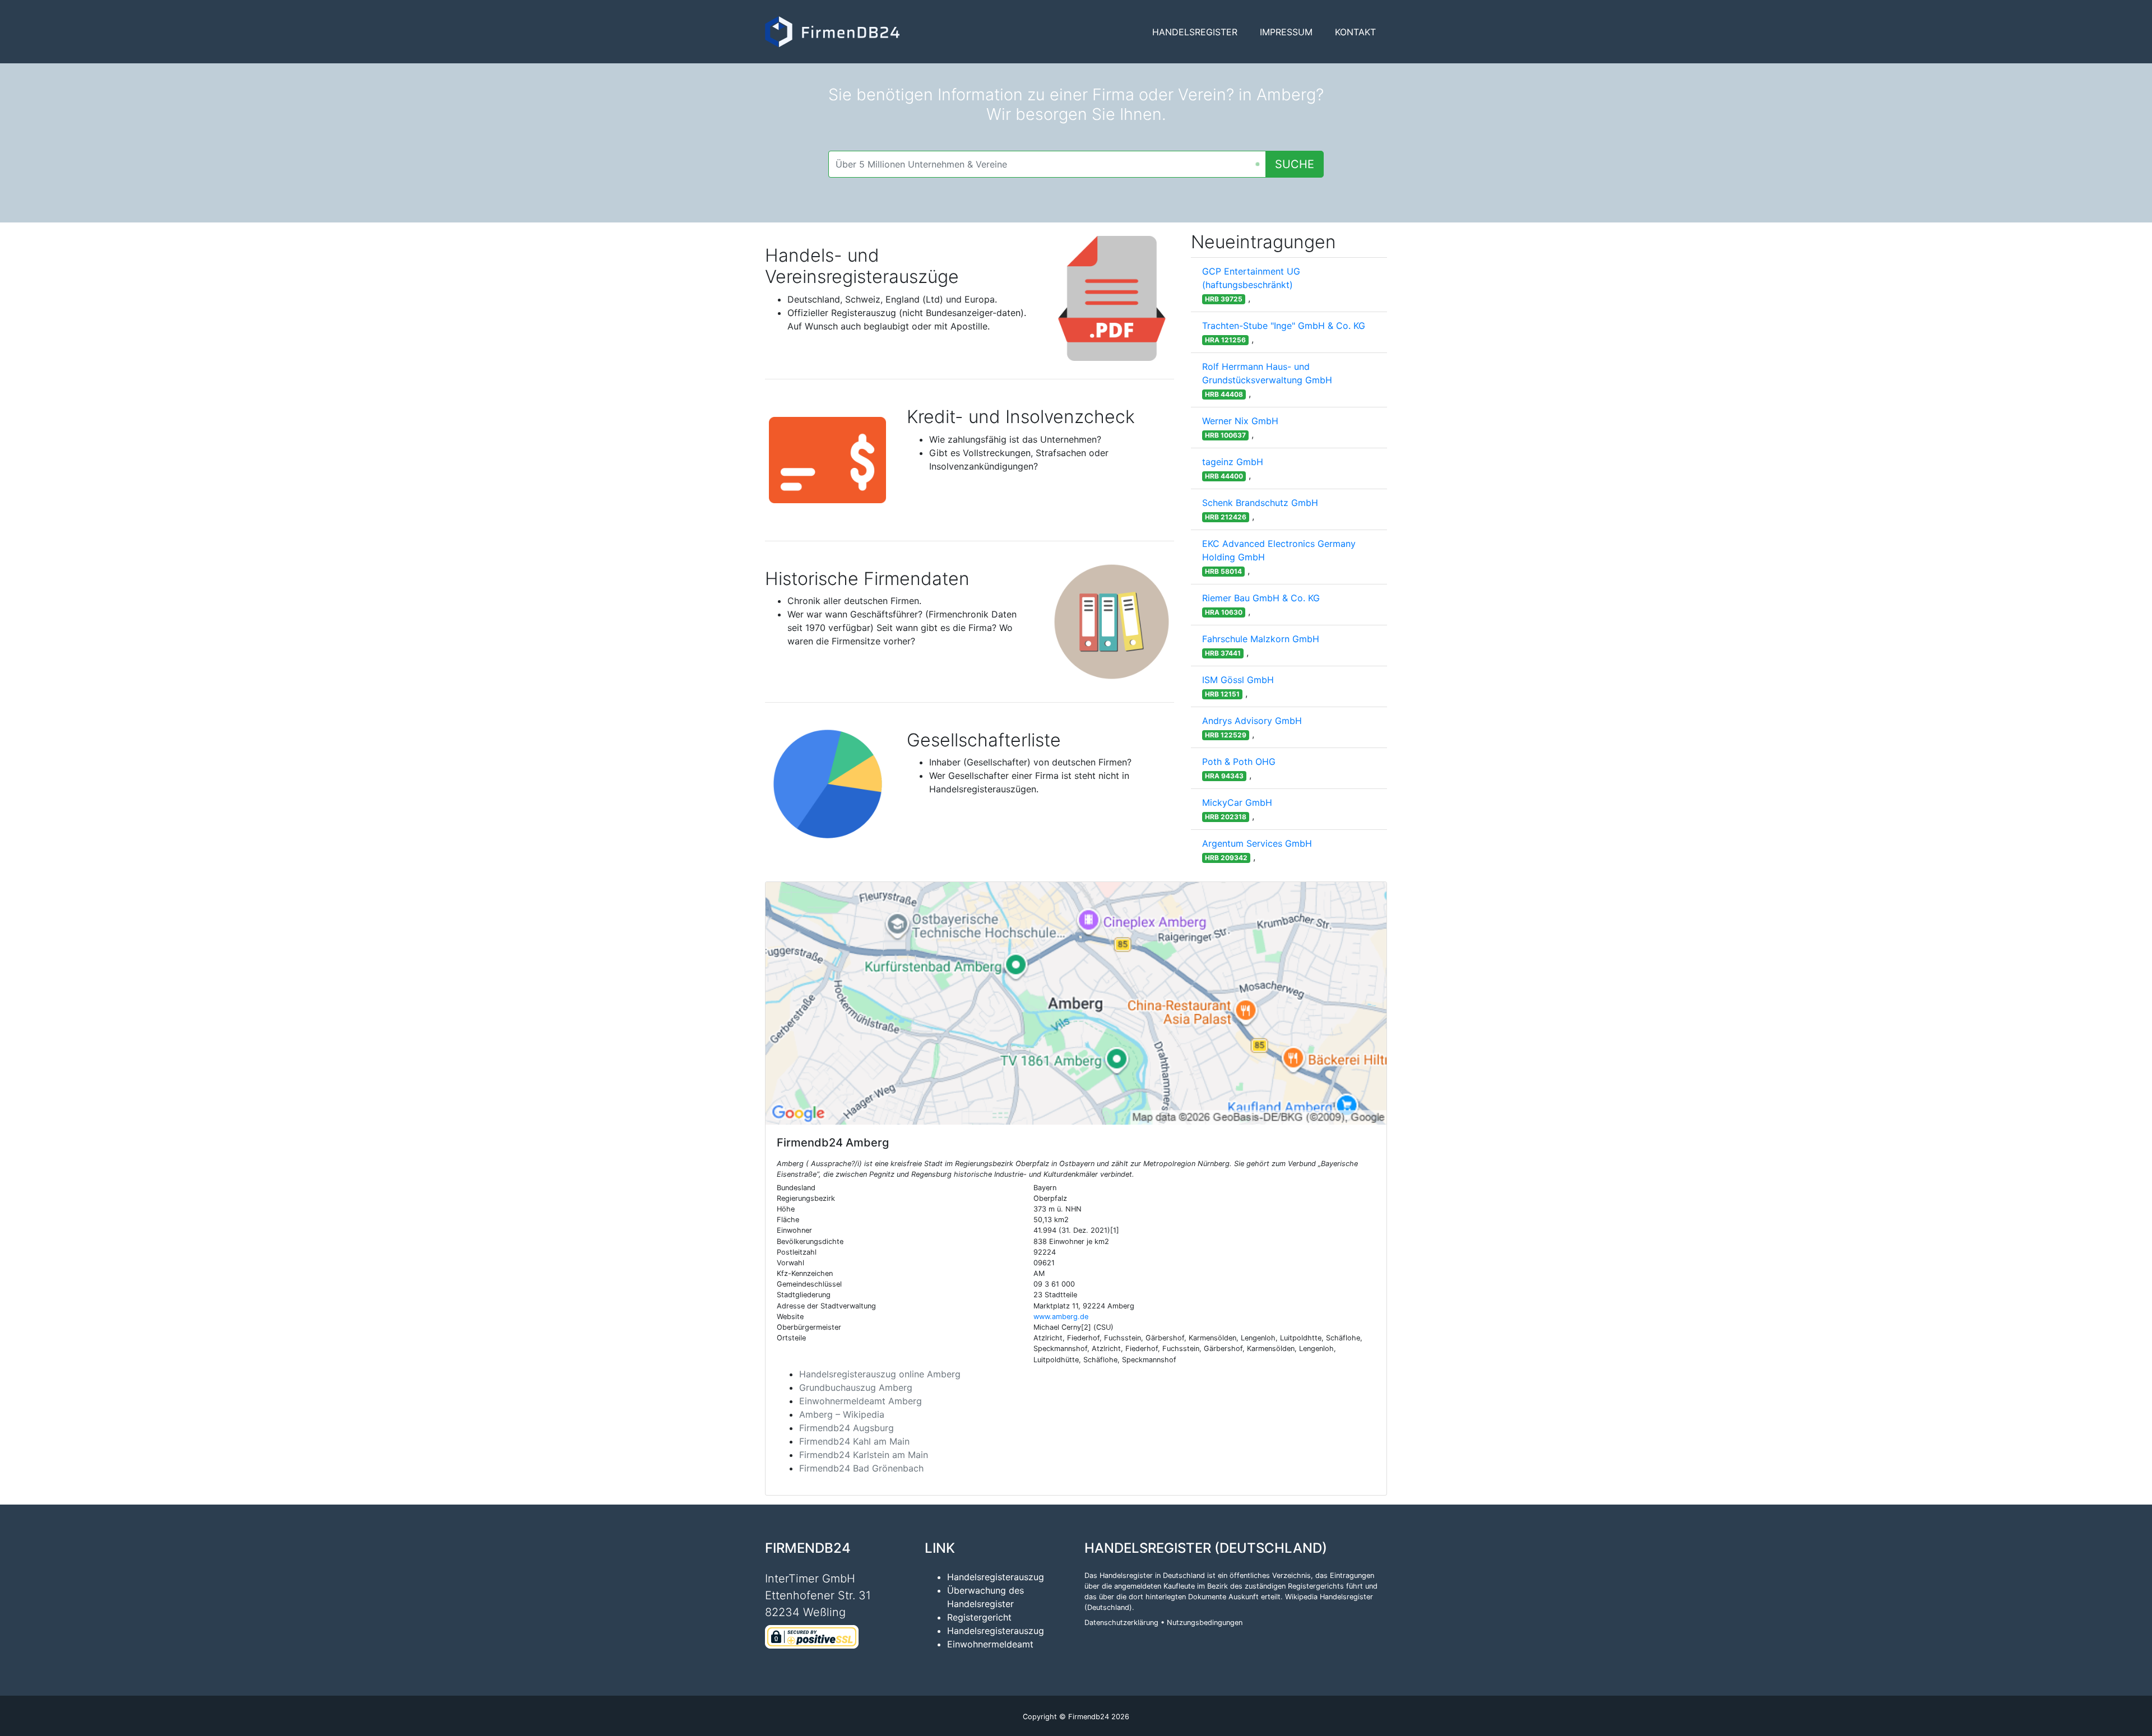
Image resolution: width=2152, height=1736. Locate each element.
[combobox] (1047, 164)
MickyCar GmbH (1237, 802)
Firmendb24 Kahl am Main (854, 1441)
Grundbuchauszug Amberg (856, 1387)
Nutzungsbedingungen (1205, 1623)
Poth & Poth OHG (1239, 762)
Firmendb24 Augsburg (847, 1428)
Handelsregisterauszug (996, 1577)
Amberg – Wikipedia (842, 1414)
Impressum (1286, 32)
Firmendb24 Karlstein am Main (864, 1455)
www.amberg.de (1061, 1317)
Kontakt (1355, 32)
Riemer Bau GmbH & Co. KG (1261, 598)
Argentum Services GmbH (1257, 843)
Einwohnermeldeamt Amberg (861, 1401)
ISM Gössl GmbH (1238, 680)
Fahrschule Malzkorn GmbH (1261, 639)
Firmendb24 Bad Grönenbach (861, 1468)
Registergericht (979, 1617)
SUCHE (1295, 164)
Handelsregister (1195, 32)
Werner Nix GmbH (1240, 421)
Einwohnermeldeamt (990, 1644)
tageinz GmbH (1233, 462)
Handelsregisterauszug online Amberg (880, 1374)
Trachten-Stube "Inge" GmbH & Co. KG (1284, 326)
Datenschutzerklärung (1121, 1623)
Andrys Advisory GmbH (1252, 721)
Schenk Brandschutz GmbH (1260, 503)
